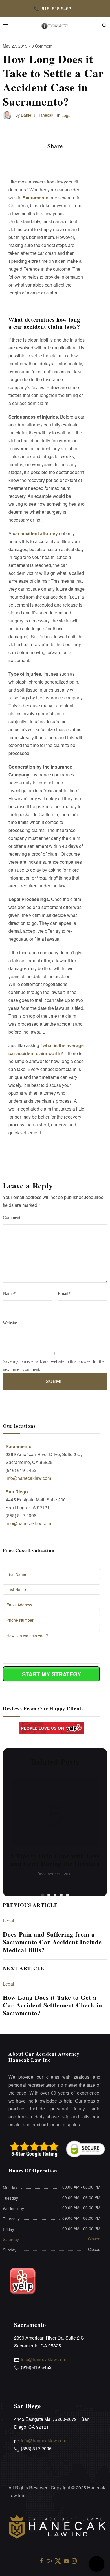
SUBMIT (55, 1381)
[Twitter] (58, 2561)
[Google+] (49, 2561)
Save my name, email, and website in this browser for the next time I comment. (54, 1365)
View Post (55, 1813)
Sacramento (36, 198)
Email (64, 1293)
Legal (8, 1921)
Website (10, 1323)
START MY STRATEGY (51, 1674)
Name (9, 1293)
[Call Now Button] (97, 2564)
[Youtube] (66, 2561)
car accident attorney (35, 533)
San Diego (17, 1492)
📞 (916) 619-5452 (52, 8)
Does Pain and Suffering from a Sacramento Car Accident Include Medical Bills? (52, 1942)
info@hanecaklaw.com (28, 1478)
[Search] (104, 25)
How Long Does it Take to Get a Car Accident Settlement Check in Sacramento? (52, 2005)
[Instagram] (74, 2561)
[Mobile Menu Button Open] (6, 26)
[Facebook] (41, 2561)
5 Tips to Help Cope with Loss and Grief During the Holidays (55, 1860)
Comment (12, 1217)
